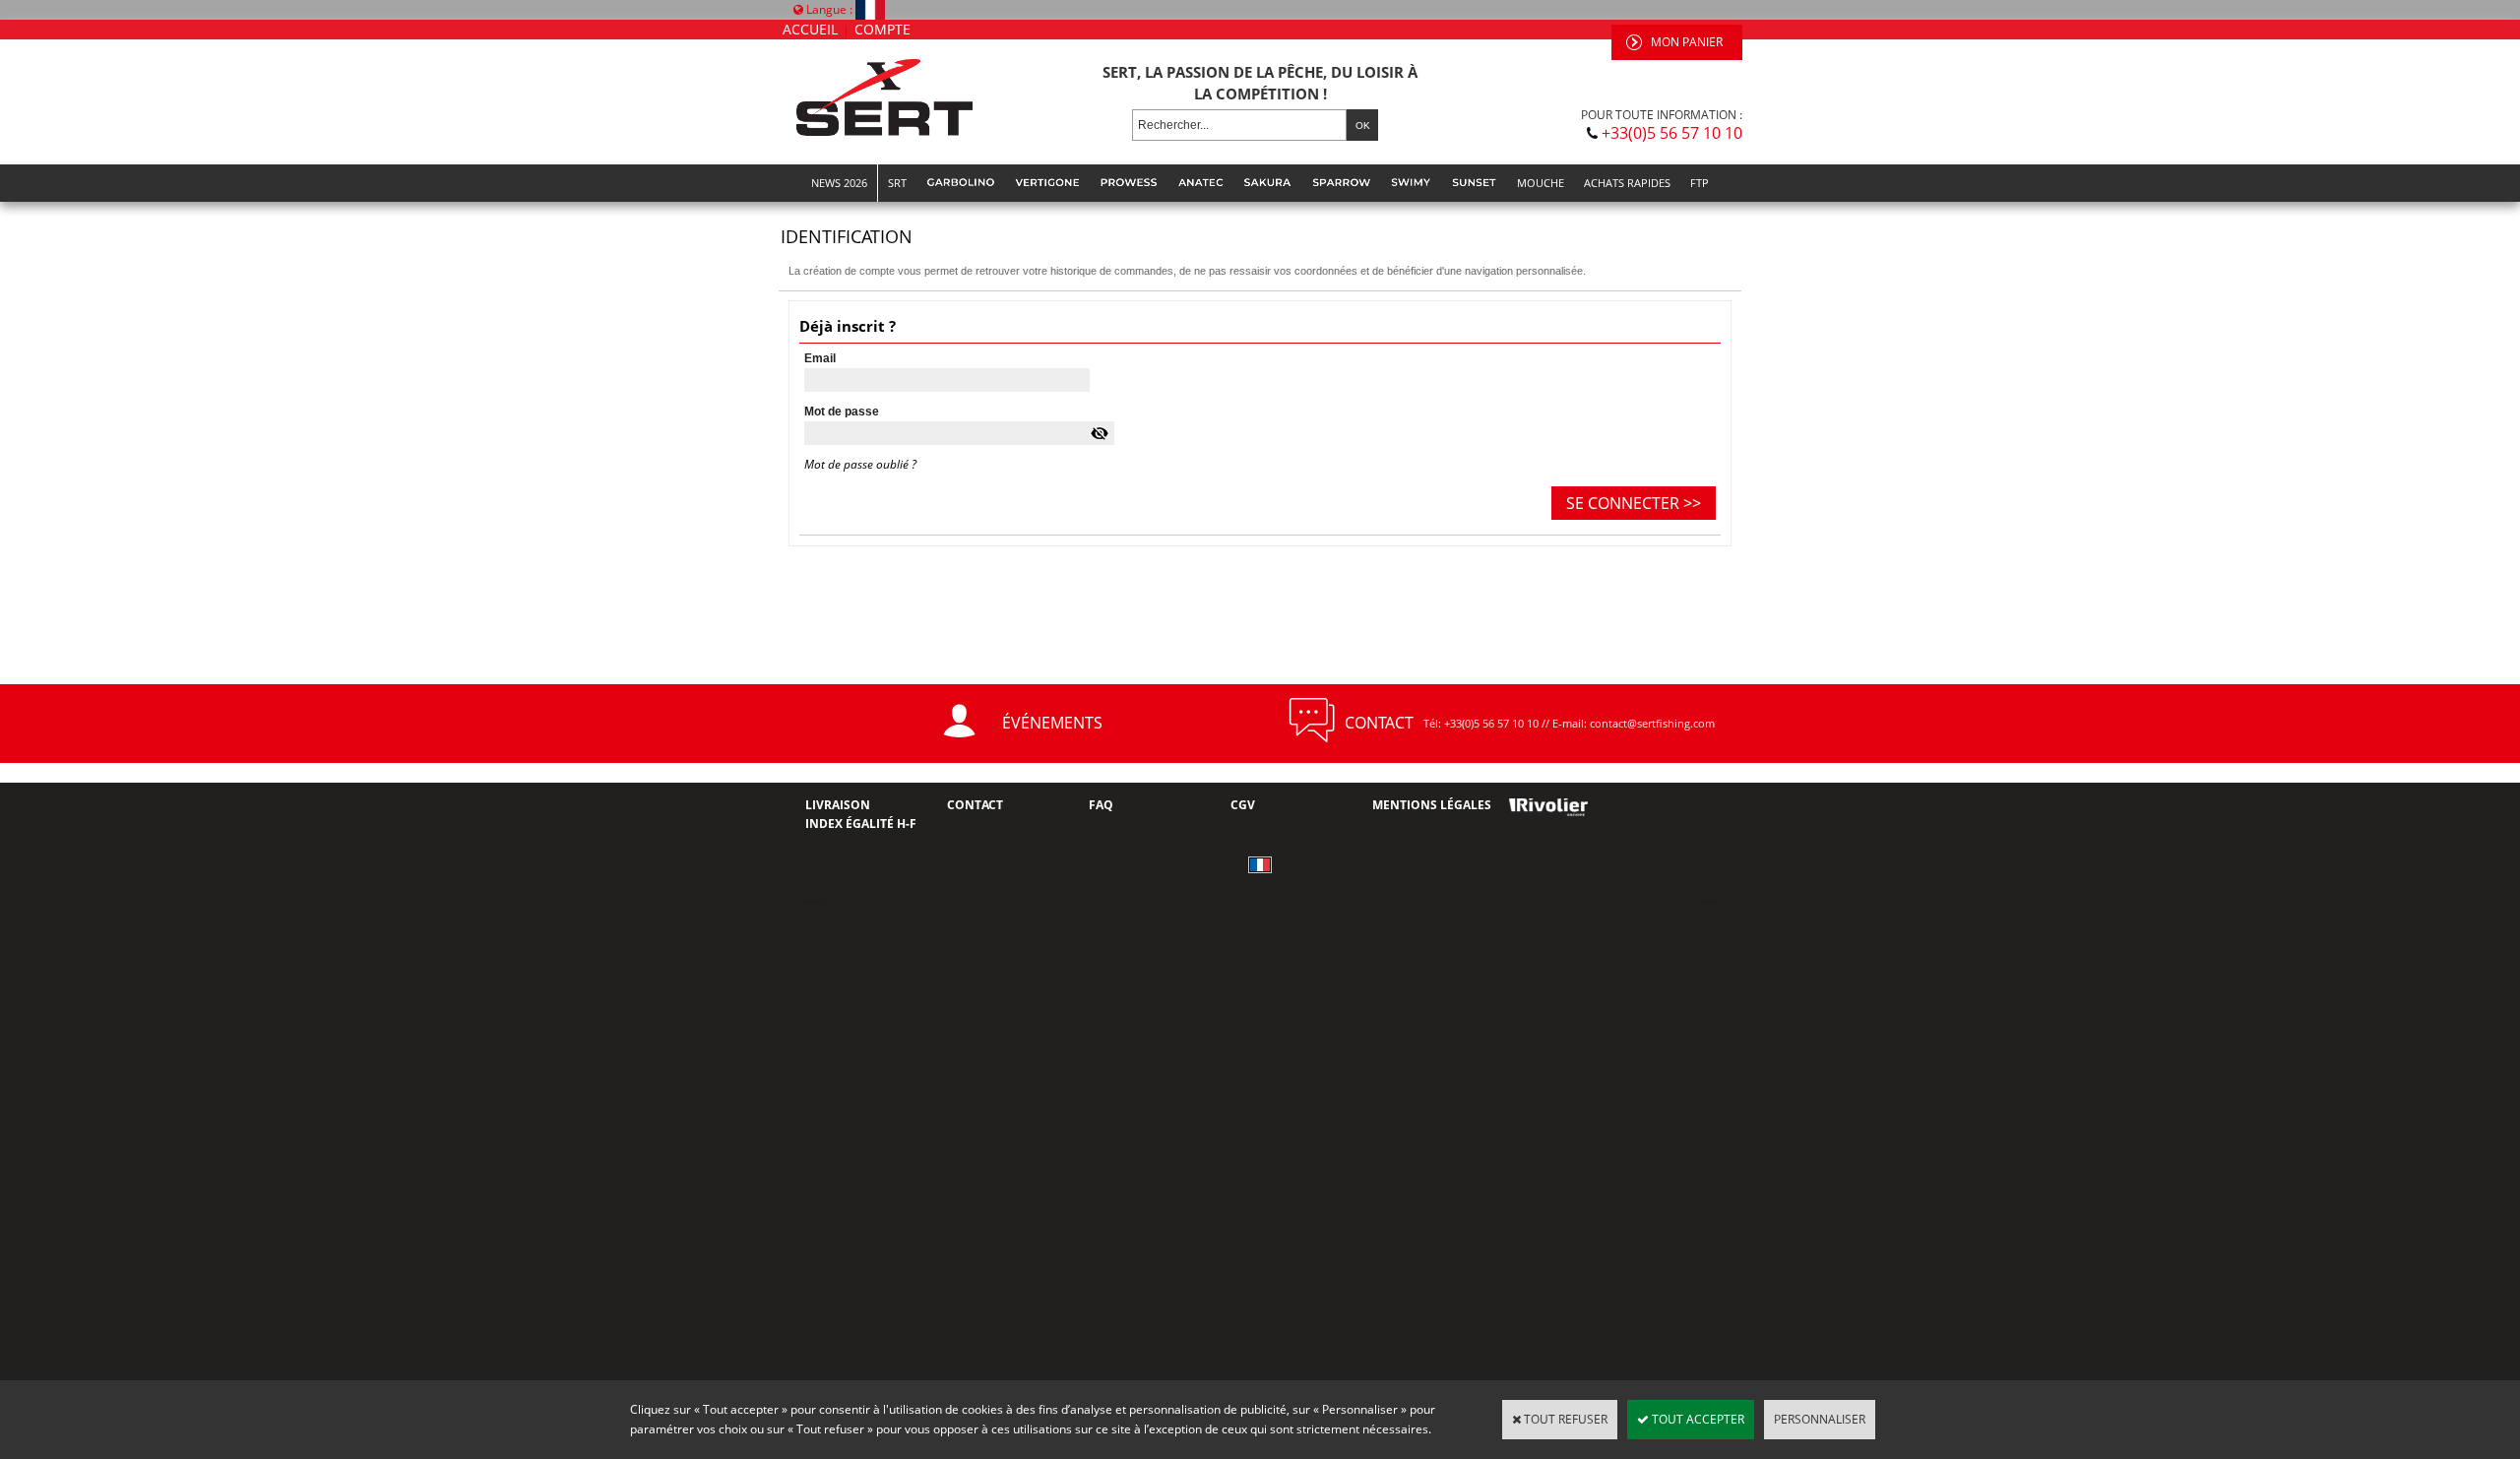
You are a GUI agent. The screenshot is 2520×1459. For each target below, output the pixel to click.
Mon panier (1687, 42)
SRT (897, 183)
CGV (1243, 805)
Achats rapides (1627, 183)
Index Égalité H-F (861, 824)
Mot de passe (842, 412)
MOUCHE (1541, 183)
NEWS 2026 (839, 183)
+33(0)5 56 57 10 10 (1672, 133)
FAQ (1101, 805)
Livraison (838, 805)
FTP (1700, 183)
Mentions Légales (1432, 805)
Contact (975, 805)
